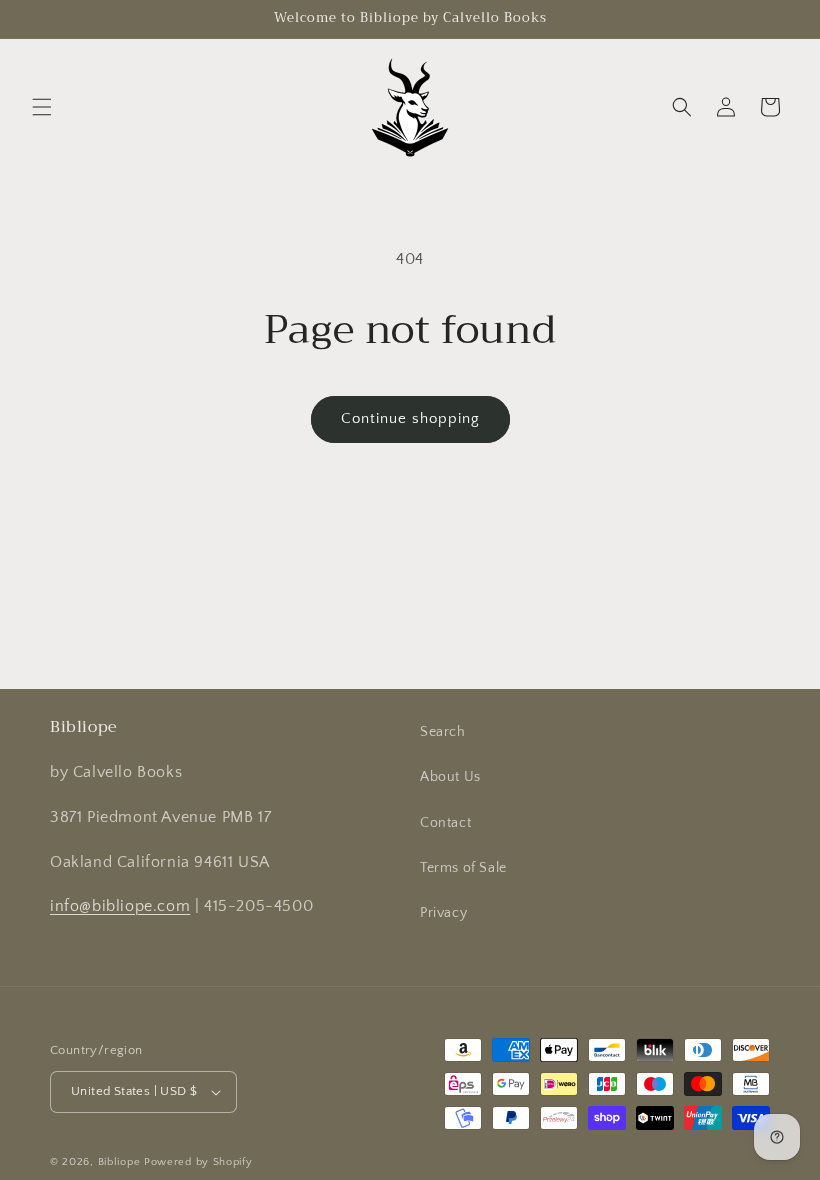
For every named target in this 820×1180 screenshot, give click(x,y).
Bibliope (119, 1162)
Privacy (443, 913)
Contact (445, 823)
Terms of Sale (463, 868)
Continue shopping (410, 418)
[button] (42, 107)
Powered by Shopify (198, 1162)
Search (443, 732)
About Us (450, 777)
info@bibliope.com (120, 906)
